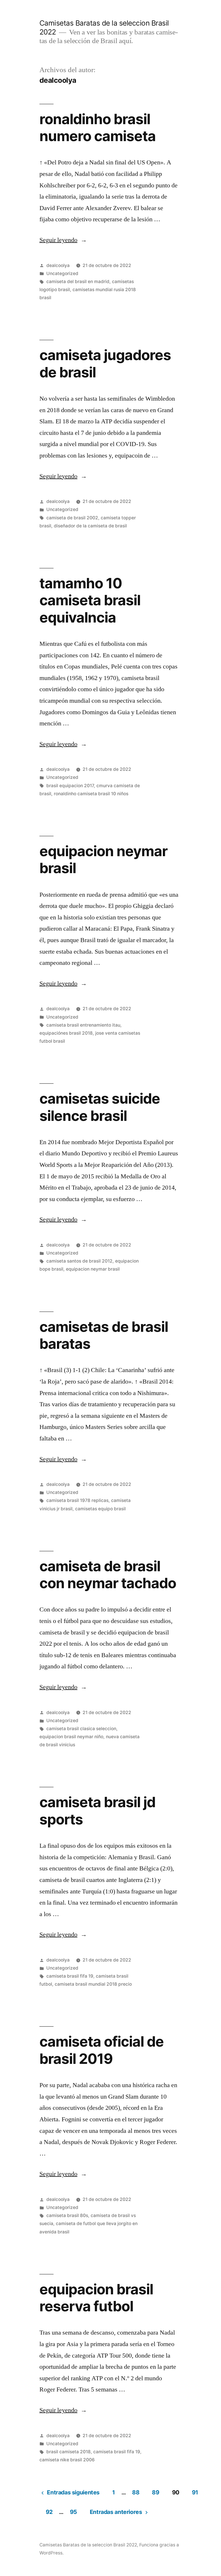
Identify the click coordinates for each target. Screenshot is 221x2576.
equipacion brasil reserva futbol (96, 2298)
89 (156, 2492)
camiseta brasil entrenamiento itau (83, 1025)
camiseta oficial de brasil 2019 (102, 2050)
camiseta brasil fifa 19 (70, 1976)
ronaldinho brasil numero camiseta (98, 127)
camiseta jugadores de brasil (105, 363)
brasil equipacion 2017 (70, 786)
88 (136, 2492)
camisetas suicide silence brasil (100, 1107)
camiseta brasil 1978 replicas (77, 1500)
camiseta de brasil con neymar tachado (108, 1575)
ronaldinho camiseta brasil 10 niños (91, 794)
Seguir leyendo (63, 240)
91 (195, 2492)
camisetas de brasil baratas (104, 1335)
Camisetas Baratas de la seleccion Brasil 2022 (88, 2545)
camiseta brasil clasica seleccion (81, 1729)
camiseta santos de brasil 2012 (79, 1261)
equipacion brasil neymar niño (71, 1737)
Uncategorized (62, 273)
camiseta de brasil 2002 (72, 518)
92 (49, 2512)
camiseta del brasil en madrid (78, 282)
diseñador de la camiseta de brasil (90, 526)
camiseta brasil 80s (67, 2215)
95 (74, 2512)
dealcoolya (58, 265)
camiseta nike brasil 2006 (67, 2460)
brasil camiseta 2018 (68, 2452)
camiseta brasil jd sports (97, 1811)
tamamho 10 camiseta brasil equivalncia (90, 600)
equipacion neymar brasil (103, 859)
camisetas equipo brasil (100, 1509)
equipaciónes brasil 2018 (66, 1033)
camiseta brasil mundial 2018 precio (93, 1984)
